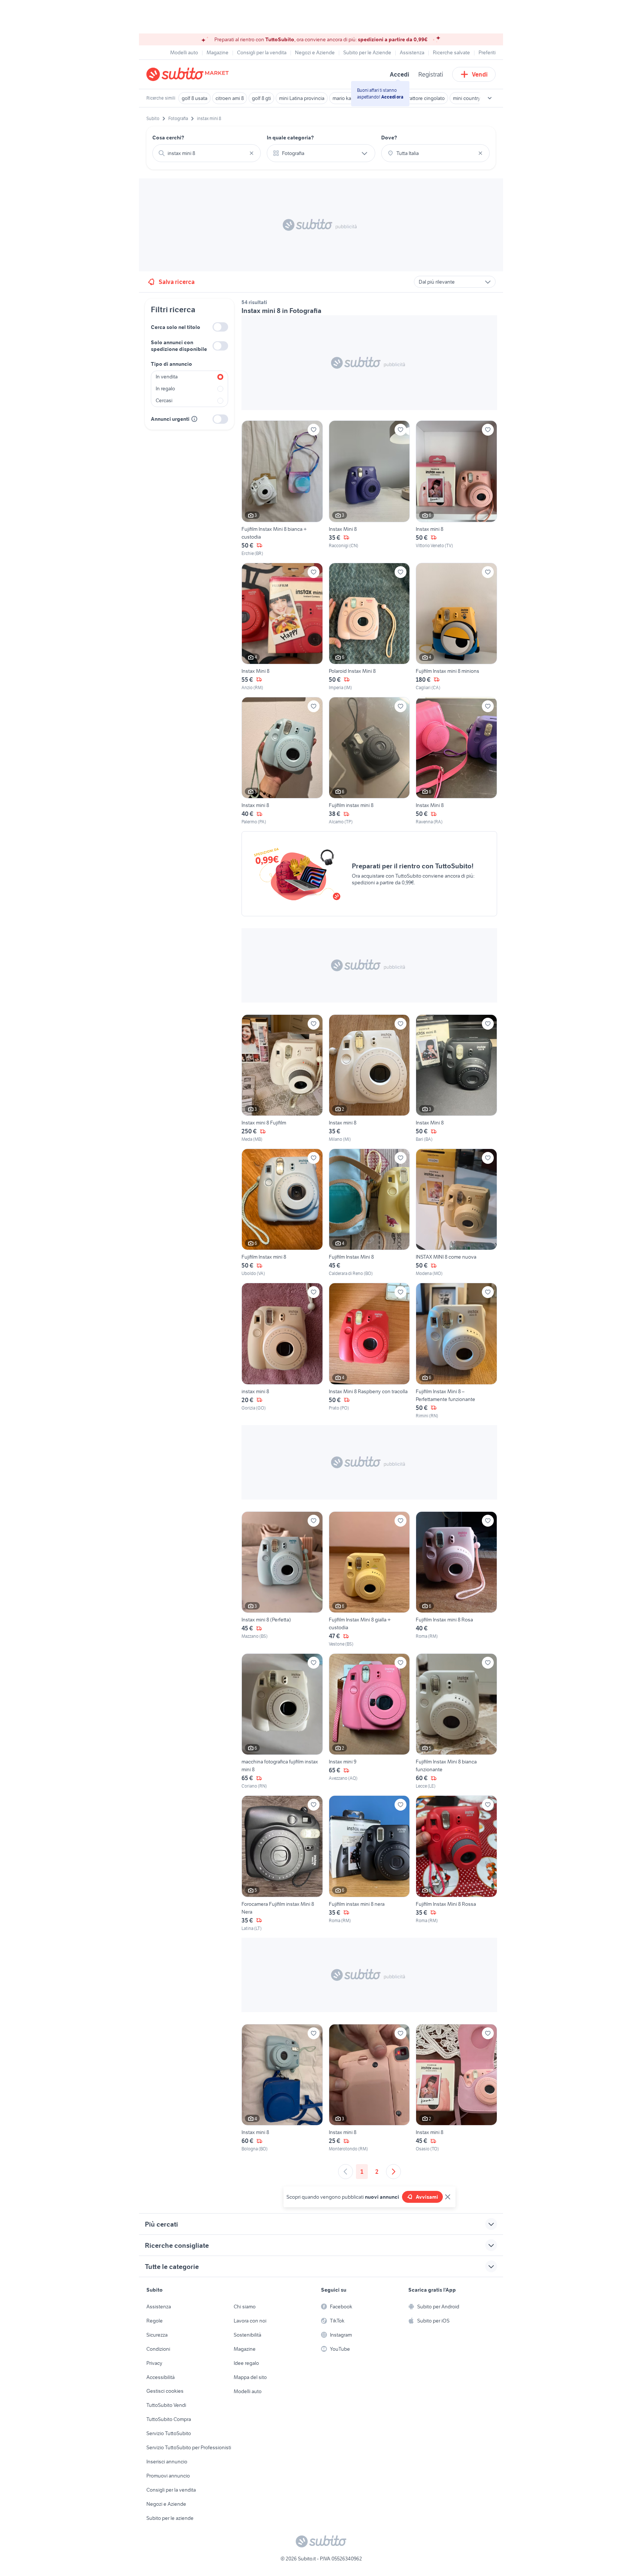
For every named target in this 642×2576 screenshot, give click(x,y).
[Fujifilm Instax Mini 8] (369, 1213)
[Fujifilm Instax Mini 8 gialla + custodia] (369, 1579)
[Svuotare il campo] (252, 153)
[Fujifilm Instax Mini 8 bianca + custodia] (282, 488)
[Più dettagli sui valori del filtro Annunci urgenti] (194, 419)
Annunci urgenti (170, 419)
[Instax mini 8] (456, 488)
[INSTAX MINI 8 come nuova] (456, 1213)
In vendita (167, 377)
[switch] (220, 327)
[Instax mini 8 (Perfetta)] (282, 1579)
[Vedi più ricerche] (490, 98)
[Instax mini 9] (369, 1721)
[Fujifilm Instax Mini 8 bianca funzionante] (456, 1721)
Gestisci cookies (165, 2391)
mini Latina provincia (302, 98)
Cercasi (164, 400)
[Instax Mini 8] (369, 488)
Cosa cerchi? (168, 138)
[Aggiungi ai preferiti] (314, 430)
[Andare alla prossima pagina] (393, 2172)
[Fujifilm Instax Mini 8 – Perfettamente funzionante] (456, 1351)
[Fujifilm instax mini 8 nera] (369, 1863)
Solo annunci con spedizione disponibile (179, 346)
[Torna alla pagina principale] (189, 74)
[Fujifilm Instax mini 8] (282, 1213)
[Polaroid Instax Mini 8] (369, 627)
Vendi (480, 74)
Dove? (389, 138)
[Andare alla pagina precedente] (346, 2172)
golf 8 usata (194, 98)
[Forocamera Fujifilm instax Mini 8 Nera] (282, 1863)
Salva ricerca (177, 282)
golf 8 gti (261, 98)
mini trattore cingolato (421, 98)
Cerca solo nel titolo (176, 327)
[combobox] (207, 153)
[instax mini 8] (282, 1351)
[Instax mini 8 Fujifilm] (282, 1079)
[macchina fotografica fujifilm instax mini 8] (282, 1721)
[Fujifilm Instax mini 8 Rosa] (456, 1579)
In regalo (165, 388)
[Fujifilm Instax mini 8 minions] (456, 627)
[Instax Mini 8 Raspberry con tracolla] (369, 1351)
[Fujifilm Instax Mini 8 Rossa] (456, 1863)
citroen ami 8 (230, 98)
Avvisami (427, 2197)
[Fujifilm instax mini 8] (369, 761)
